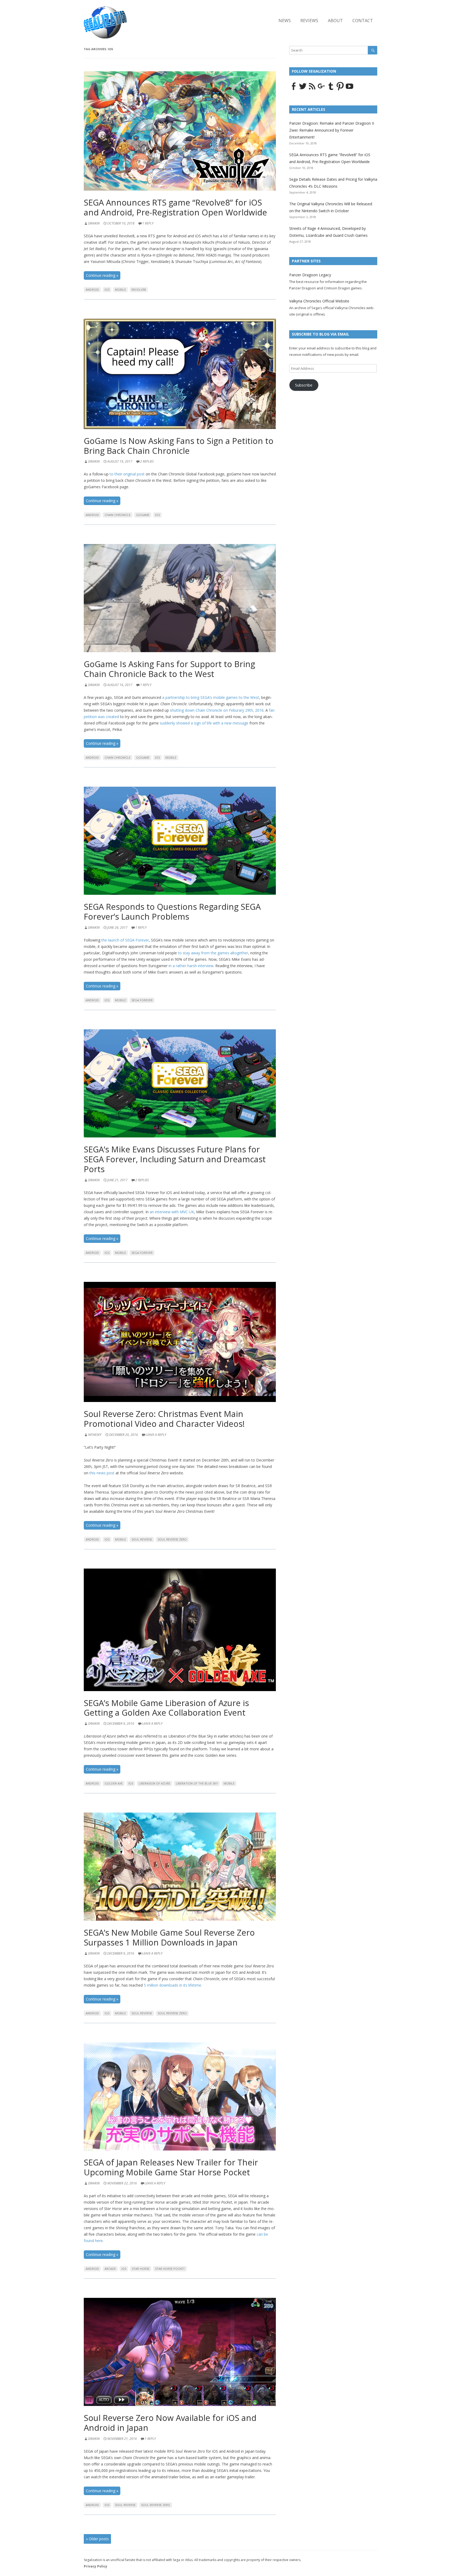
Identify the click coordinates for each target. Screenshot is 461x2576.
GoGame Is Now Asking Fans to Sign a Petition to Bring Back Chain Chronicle (179, 446)
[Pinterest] (340, 89)
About (335, 21)
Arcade (110, 2269)
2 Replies (147, 461)
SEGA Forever (142, 1000)
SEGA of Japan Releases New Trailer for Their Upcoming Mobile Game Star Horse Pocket (171, 2167)
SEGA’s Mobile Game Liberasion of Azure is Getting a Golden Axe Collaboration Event (166, 1708)
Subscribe (304, 385)
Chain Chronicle (118, 515)
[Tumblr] (331, 89)
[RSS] (312, 89)
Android (92, 289)
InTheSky (95, 1435)
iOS (107, 289)
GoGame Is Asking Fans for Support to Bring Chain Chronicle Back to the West (169, 669)
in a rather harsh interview (191, 966)
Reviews (309, 21)
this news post (102, 1473)
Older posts (97, 2539)
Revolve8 (139, 289)
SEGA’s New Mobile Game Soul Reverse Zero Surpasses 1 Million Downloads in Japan (169, 1937)
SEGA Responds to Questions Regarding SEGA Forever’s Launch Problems (172, 911)
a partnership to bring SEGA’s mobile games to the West (211, 697)
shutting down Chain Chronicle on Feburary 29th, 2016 (217, 710)
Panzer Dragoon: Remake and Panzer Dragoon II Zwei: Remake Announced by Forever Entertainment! (332, 130)
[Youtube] (349, 89)
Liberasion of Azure (154, 1783)
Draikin (94, 223)
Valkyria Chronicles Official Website (319, 301)
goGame (143, 515)
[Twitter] (303, 89)
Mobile (120, 289)
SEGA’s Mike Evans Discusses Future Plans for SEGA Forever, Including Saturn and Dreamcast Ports (175, 1159)
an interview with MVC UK (172, 1212)
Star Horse (141, 2269)
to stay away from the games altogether (213, 953)
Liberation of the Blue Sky (197, 1783)
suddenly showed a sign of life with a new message (204, 723)
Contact (363, 21)
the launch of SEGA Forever (125, 940)
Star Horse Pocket (170, 2269)
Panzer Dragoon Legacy (310, 275)
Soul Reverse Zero (172, 1539)
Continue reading (102, 275)
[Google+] (321, 89)
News (285, 21)
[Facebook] (293, 89)
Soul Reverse (142, 1539)
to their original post (127, 474)
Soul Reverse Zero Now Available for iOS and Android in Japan (170, 2423)
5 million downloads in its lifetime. (173, 1985)
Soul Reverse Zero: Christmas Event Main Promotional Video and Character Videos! (164, 1419)
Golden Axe (114, 1783)
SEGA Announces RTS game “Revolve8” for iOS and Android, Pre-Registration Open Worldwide (175, 207)
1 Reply (148, 223)
